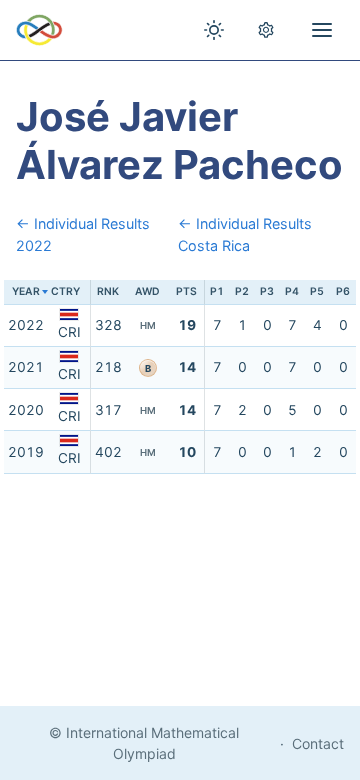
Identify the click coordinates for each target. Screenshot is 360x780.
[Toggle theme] (214, 30)
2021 (26, 367)
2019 (26, 452)
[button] (69, 292)
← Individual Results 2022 (83, 234)
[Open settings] (266, 30)
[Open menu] (322, 30)
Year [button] (26, 291)
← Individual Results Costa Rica (245, 234)
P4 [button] (292, 291)
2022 (26, 325)
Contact (318, 743)
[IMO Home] (39, 30)
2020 (26, 410)
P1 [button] (217, 291)
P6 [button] (343, 291)
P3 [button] (267, 291)
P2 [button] (242, 291)
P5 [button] (317, 291)
